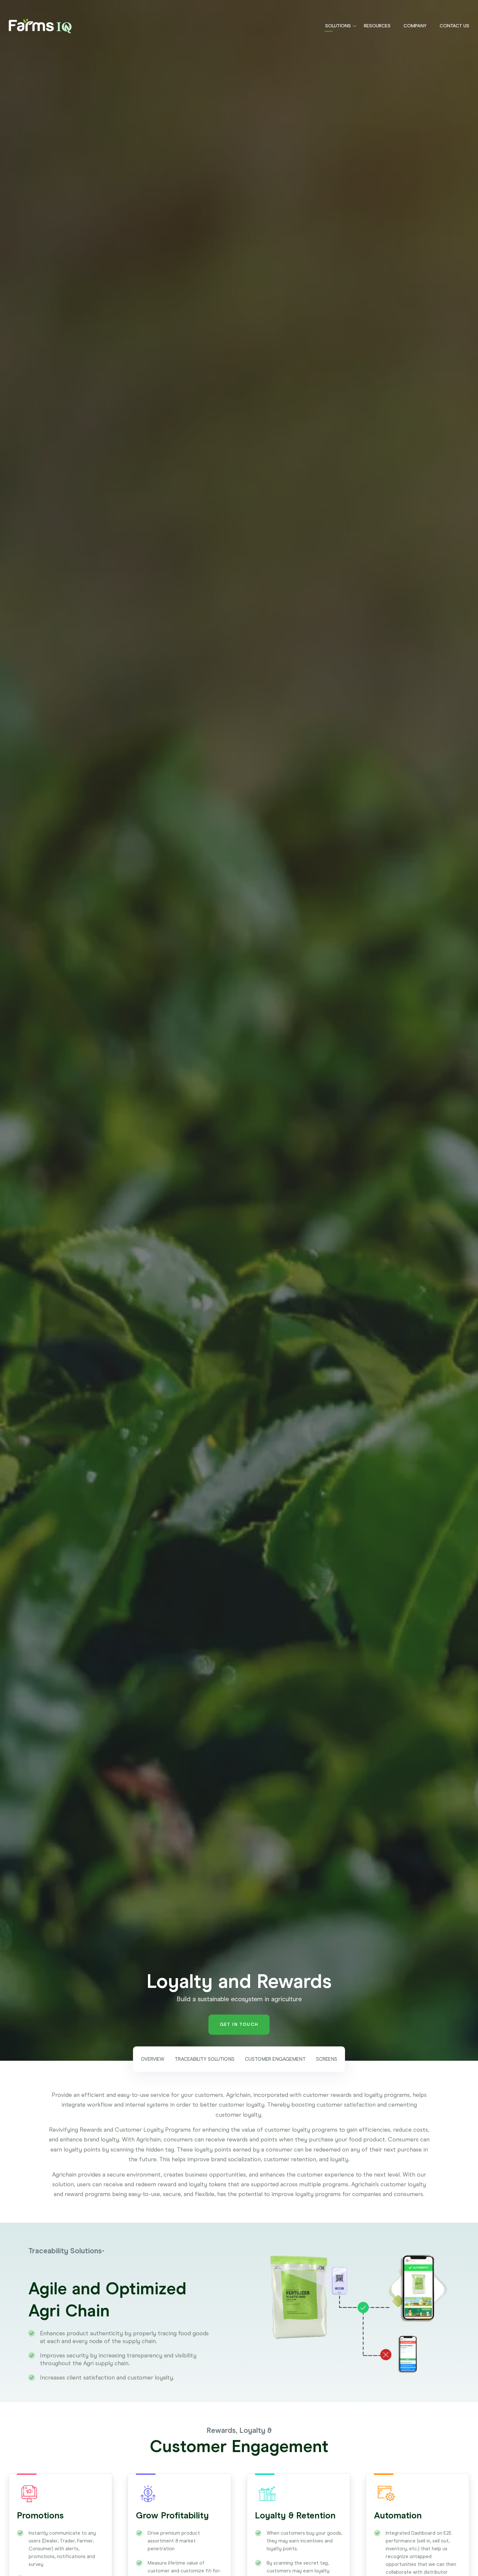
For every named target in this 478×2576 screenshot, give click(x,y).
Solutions (338, 26)
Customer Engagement (275, 2059)
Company (415, 26)
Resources (377, 26)
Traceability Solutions (205, 2059)
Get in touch (239, 2024)
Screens (327, 2059)
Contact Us (454, 26)
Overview (153, 2059)
